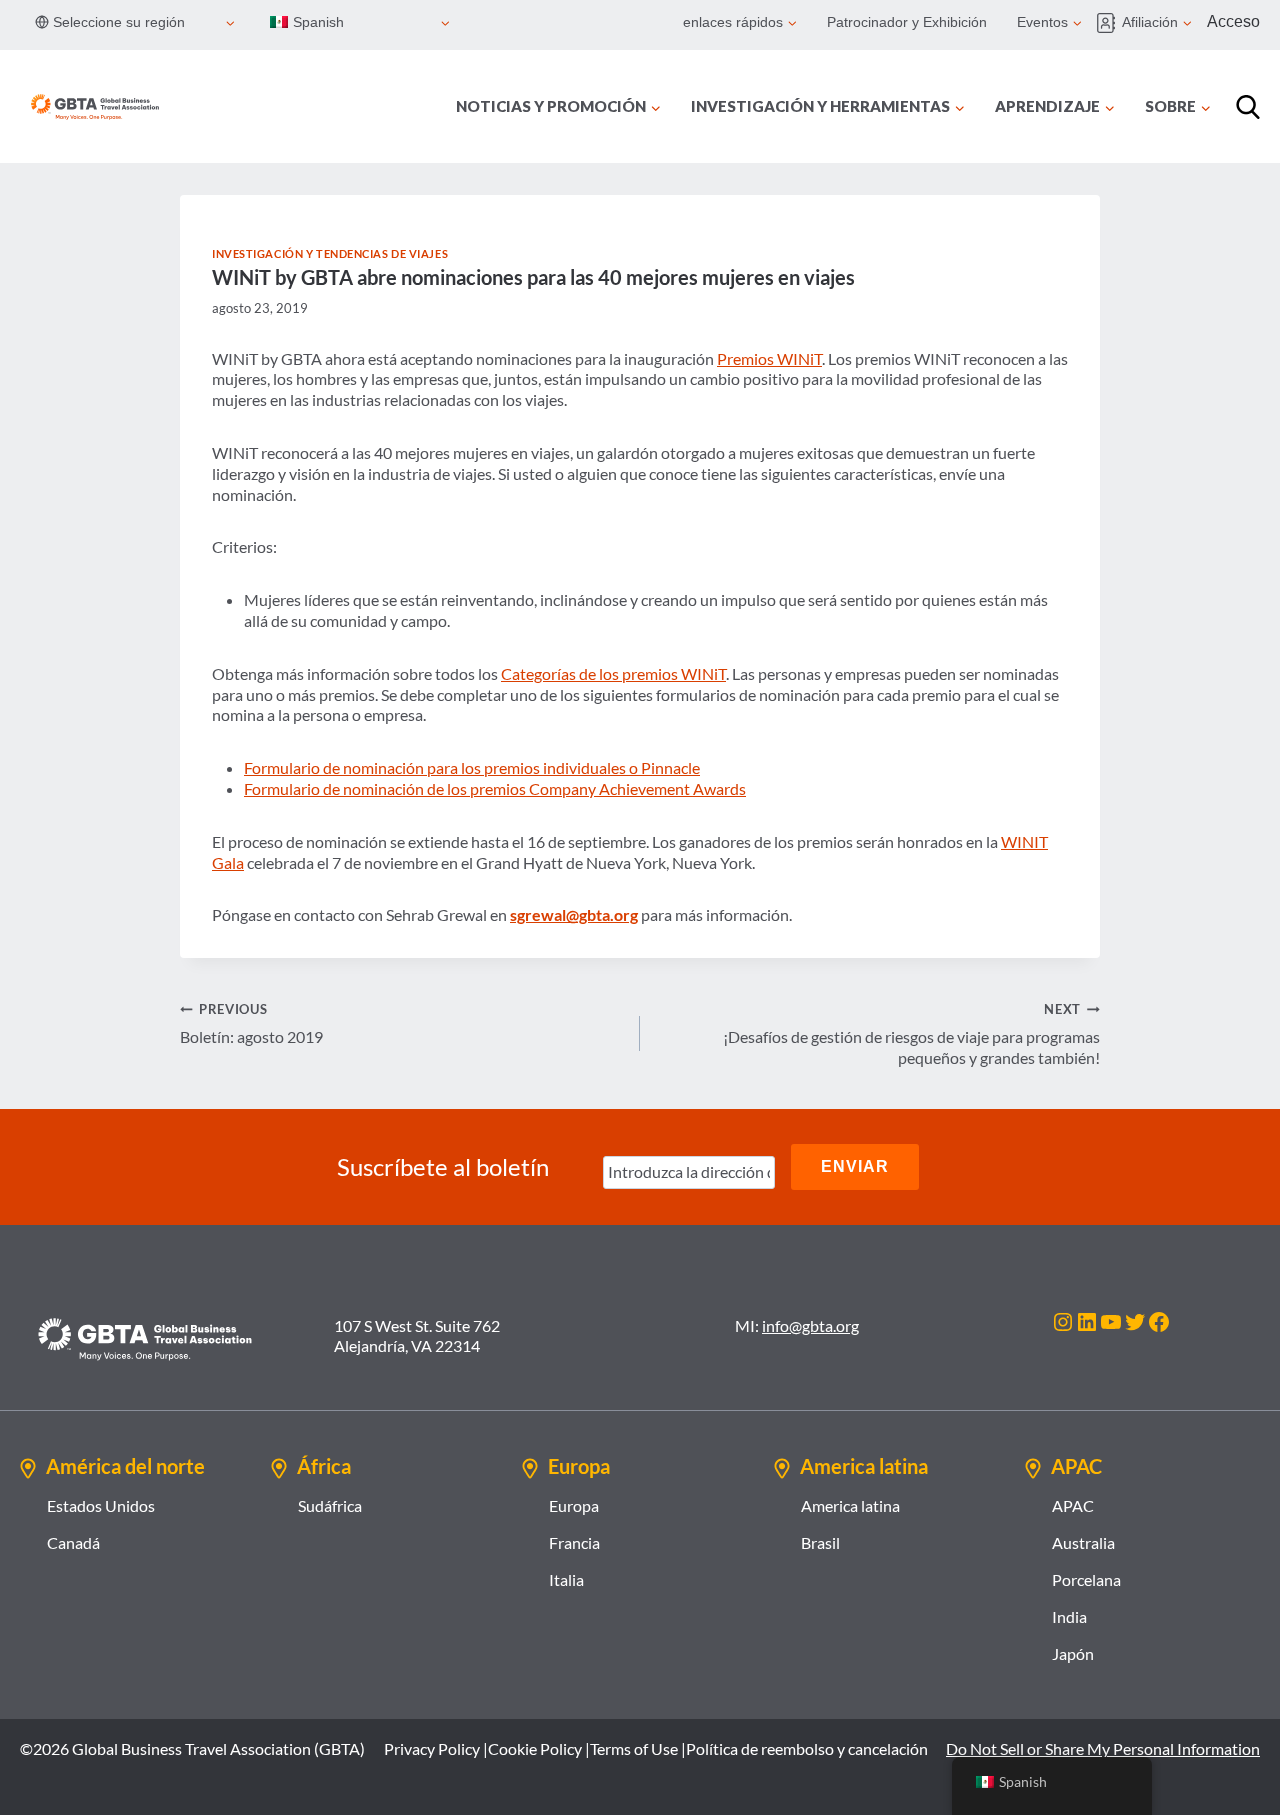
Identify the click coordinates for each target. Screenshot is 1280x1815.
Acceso (1233, 21)
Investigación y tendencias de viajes (330, 253)
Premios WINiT (769, 358)
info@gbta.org (810, 1325)
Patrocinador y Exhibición (907, 22)
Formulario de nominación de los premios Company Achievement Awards (495, 788)
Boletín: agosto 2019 (251, 1023)
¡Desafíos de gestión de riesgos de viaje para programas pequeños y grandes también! (911, 1034)
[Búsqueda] (1248, 107)
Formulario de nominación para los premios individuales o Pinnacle (472, 767)
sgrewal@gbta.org (574, 914)
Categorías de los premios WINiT (613, 673)
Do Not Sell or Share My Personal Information (1103, 1748)
